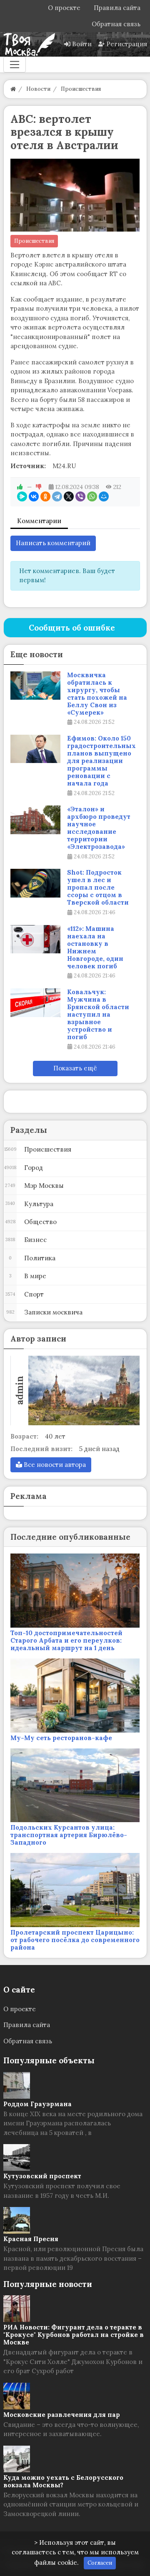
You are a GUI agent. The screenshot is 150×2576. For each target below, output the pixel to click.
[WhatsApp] (92, 496)
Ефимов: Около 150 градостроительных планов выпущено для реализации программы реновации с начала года (101, 761)
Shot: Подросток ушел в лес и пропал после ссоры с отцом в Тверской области (98, 888)
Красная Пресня (31, 2239)
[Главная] (13, 89)
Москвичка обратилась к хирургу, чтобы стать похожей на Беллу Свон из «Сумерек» (97, 694)
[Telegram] (57, 496)
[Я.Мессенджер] (22, 496)
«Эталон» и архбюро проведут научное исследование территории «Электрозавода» (99, 828)
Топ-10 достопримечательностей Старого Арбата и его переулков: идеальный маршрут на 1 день (66, 1640)
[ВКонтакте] (34, 496)
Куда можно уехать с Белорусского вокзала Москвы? (63, 2481)
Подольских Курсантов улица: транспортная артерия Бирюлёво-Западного (69, 1835)
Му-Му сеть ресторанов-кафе (61, 1738)
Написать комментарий (53, 543)
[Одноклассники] (45, 496)
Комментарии (39, 521)
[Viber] (80, 496)
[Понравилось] (20, 487)
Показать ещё (75, 1068)
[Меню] (15, 65)
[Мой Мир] (104, 496)
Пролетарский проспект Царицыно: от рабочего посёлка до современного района (75, 1940)
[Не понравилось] (39, 487)
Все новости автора (54, 1465)
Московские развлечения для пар (62, 2415)
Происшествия (34, 241)
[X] (69, 496)
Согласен (100, 2563)
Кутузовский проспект (42, 2176)
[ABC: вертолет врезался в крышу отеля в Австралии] (75, 195)
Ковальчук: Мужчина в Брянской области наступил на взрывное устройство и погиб (98, 1015)
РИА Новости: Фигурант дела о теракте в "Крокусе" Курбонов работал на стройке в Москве (74, 2335)
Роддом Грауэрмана (37, 2104)
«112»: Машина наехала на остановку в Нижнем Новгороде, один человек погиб (95, 948)
